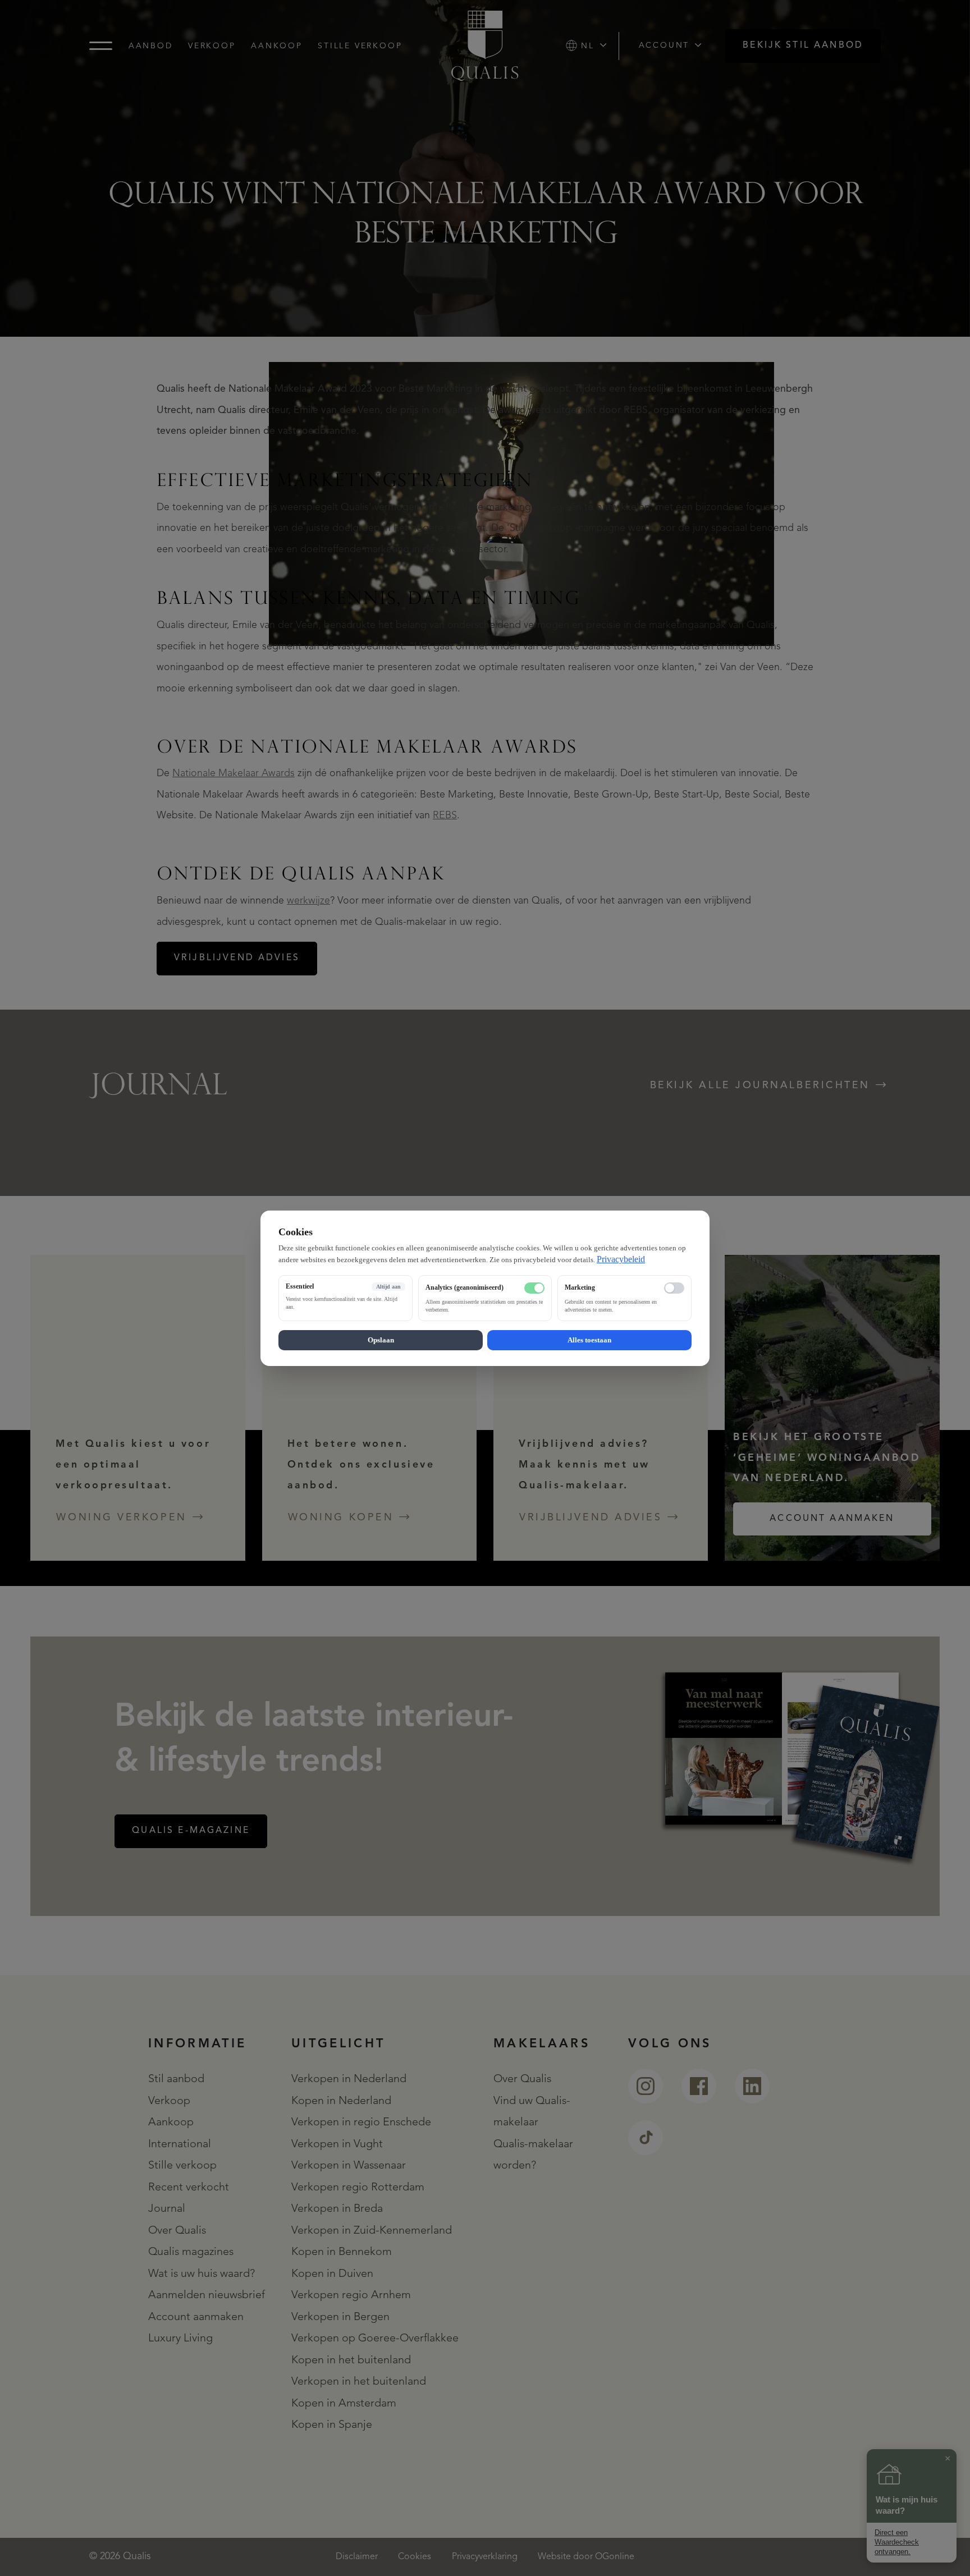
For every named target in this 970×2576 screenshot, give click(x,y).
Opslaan (381, 1339)
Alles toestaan (589, 1339)
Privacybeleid (621, 1259)
